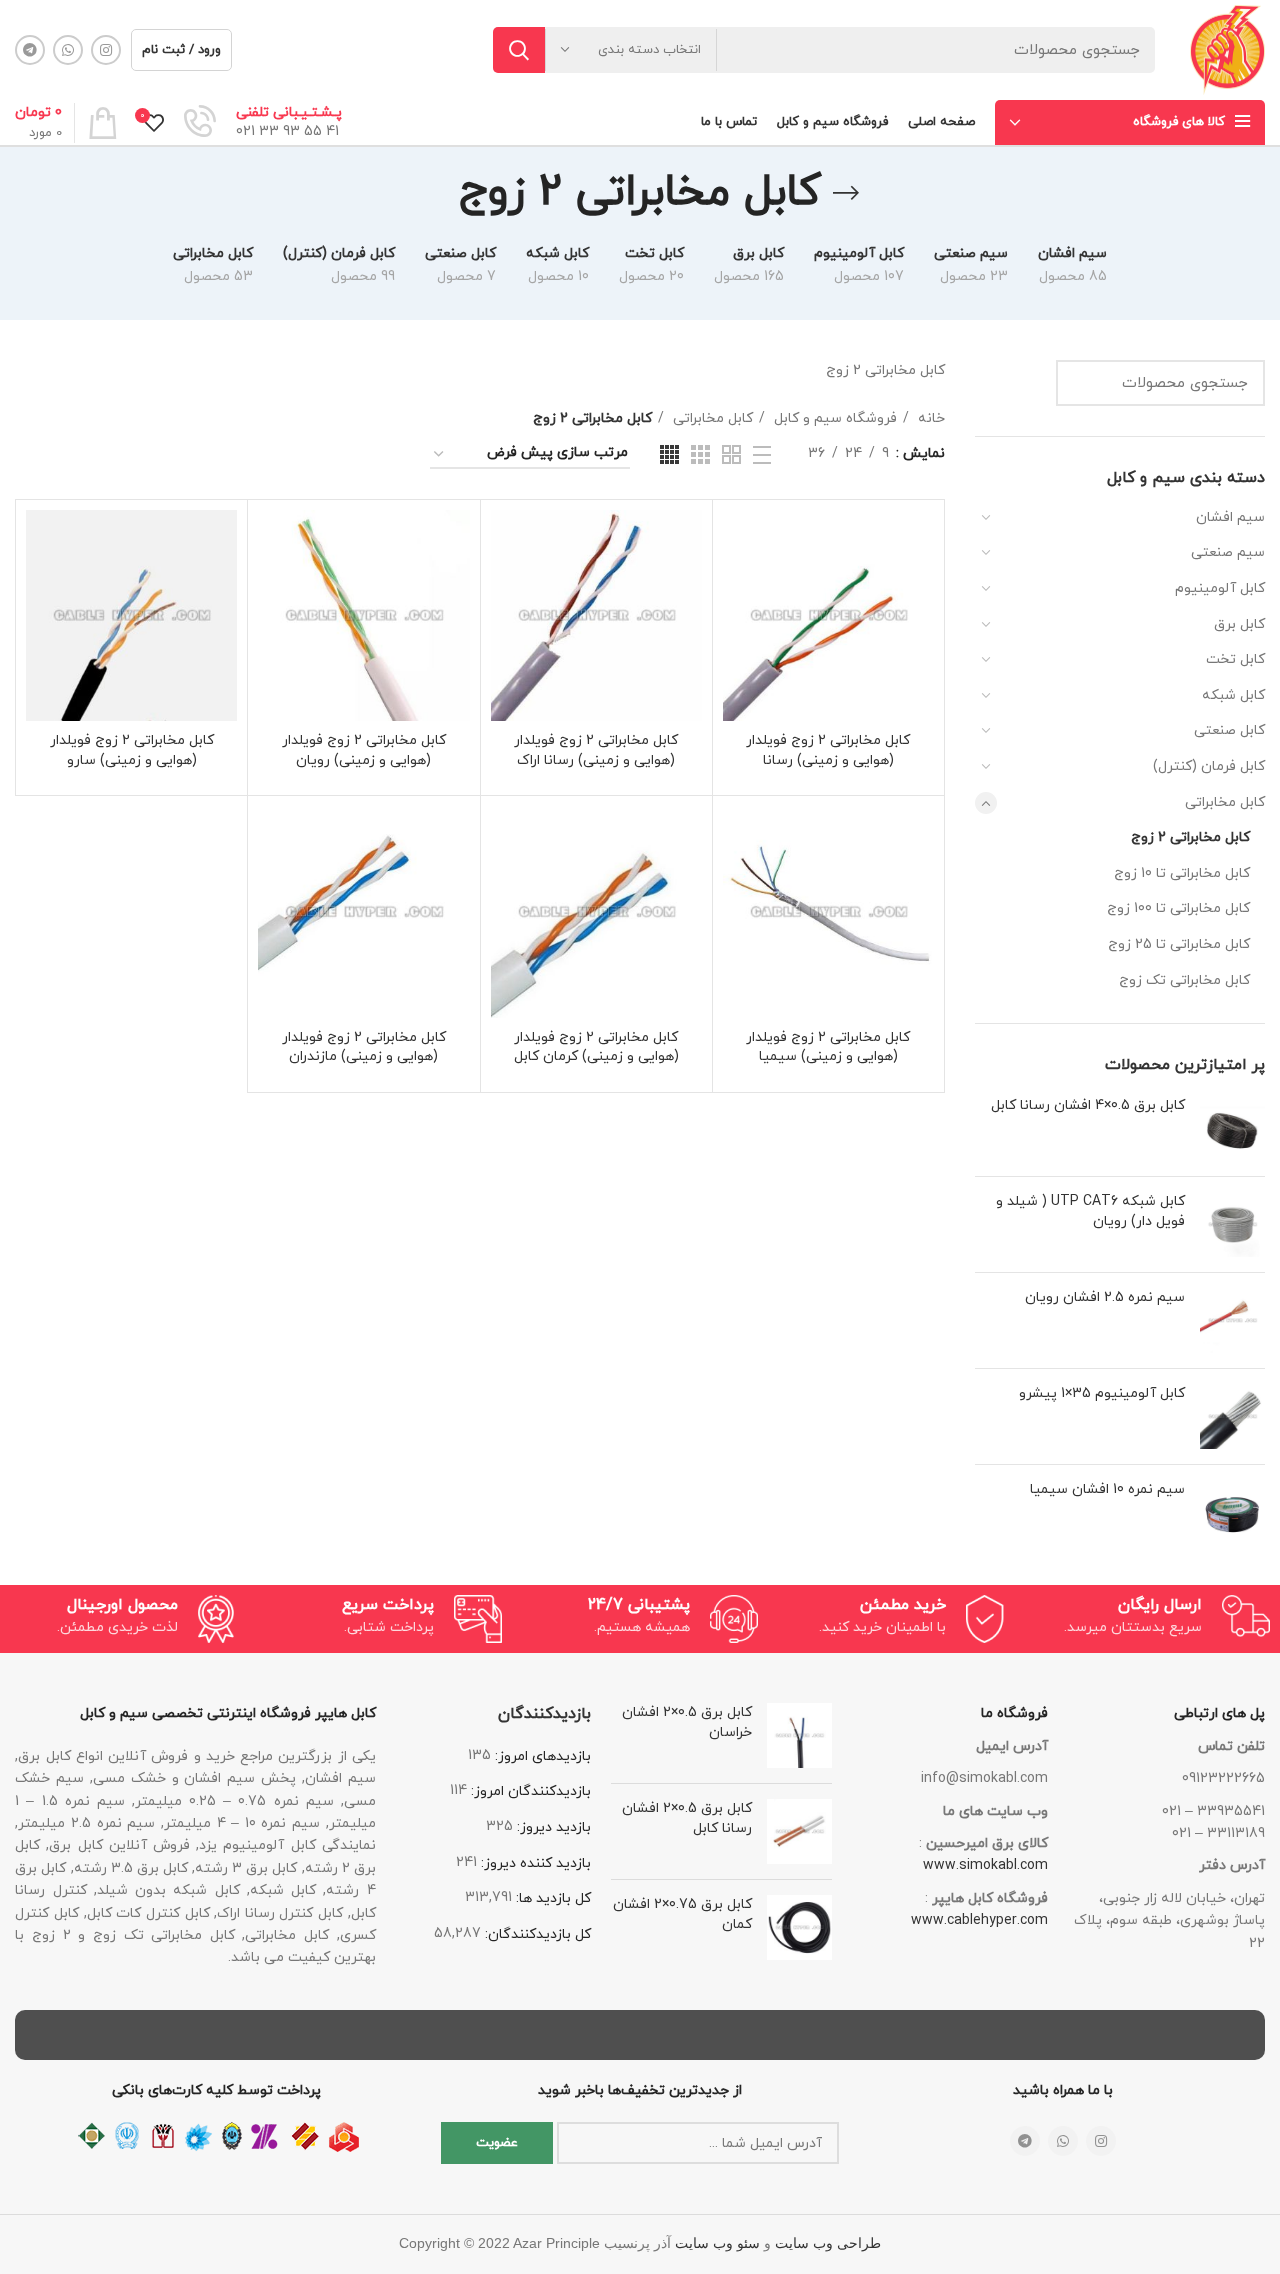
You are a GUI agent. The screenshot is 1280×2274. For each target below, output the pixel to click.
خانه (929, 418)
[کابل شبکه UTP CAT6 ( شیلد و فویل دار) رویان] (1232, 1224)
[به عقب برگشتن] (846, 193)
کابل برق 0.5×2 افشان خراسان (686, 1722)
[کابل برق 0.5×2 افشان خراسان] (799, 1735)
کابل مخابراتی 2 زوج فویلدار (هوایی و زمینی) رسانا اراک (596, 750)
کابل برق (1239, 624)
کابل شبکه (1233, 695)
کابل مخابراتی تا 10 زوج (1182, 873)
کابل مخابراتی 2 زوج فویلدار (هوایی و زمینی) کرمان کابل (596, 1047)
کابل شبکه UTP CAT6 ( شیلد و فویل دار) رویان (1090, 1211)
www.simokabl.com (985, 1865)
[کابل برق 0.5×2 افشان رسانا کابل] (799, 1831)
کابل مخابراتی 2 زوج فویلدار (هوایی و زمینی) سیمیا (828, 1047)
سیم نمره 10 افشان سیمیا (1107, 1489)
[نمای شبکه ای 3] (700, 454)
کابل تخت (1235, 659)
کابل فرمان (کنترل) (1209, 766)
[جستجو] (519, 50)
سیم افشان (1230, 517)
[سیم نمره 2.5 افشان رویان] (1232, 1320)
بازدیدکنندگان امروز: (529, 1791)
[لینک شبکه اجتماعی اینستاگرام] (106, 50)
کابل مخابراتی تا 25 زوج (1179, 944)
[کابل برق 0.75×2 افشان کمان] (799, 1927)
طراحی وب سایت (828, 2243)
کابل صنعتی (1229, 730)
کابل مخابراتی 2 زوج (1190, 837)
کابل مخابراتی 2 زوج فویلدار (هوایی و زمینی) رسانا (828, 750)
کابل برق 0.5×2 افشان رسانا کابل (686, 1818)
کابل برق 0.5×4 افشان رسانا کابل (1088, 1105)
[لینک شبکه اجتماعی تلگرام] (30, 50)
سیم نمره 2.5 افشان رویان (1105, 1297)
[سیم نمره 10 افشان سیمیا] (1232, 1512)
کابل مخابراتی (1225, 802)
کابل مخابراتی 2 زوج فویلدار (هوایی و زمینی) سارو (132, 750)
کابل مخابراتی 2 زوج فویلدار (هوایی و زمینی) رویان (364, 750)
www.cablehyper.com (979, 1920)
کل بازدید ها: (551, 1898)
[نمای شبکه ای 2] (731, 454)
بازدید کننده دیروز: (534, 1863)
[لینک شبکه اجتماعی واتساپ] (68, 50)
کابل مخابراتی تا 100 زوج (1178, 908)
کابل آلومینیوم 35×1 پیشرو (1102, 1393)
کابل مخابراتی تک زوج (1184, 980)
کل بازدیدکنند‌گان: (536, 1934)
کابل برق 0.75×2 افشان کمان (682, 1914)
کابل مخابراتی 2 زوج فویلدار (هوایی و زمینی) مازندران (364, 1047)
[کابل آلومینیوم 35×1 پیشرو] (1232, 1416)
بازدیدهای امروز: (541, 1756)
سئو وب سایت (717, 2243)
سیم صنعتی (1228, 552)
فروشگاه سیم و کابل (833, 418)
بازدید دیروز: (552, 1827)
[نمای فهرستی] (762, 455)
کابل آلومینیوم (1220, 588)
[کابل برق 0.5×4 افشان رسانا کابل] (1232, 1128)
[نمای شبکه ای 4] (669, 454)
